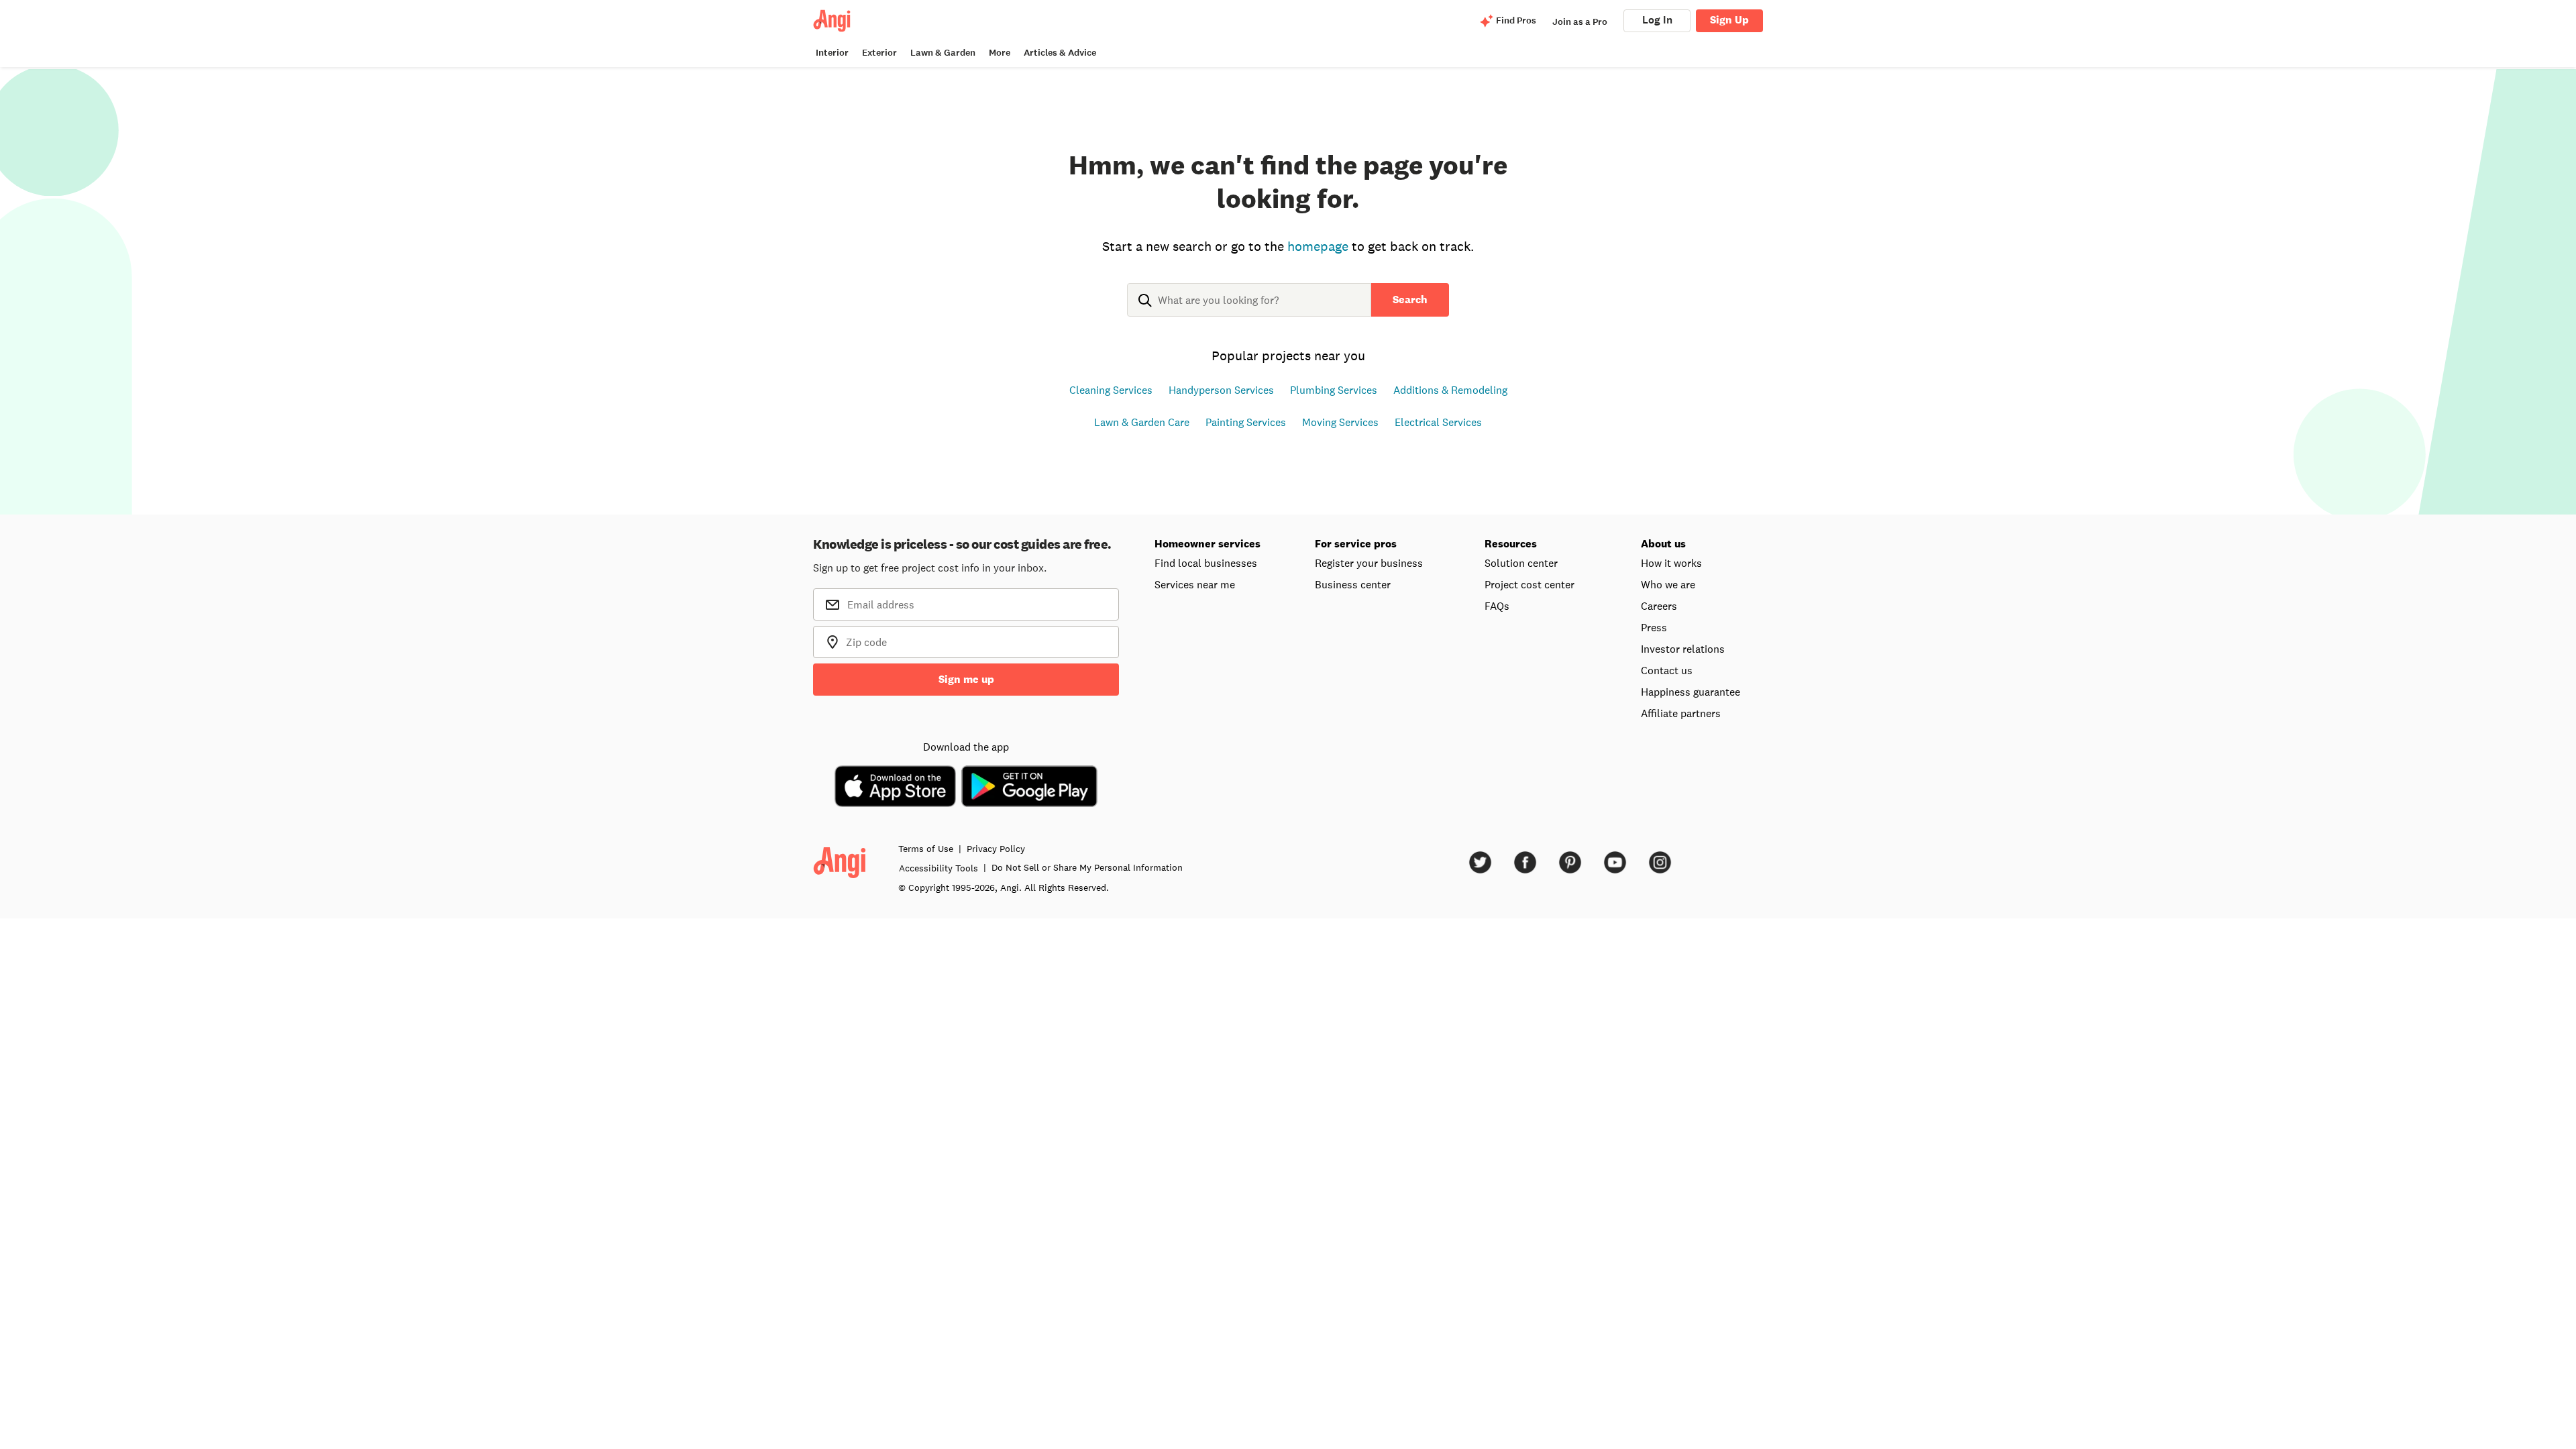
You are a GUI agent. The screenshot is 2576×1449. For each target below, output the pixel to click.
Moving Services (1340, 422)
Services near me (1195, 584)
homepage (1318, 246)
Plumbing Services (1334, 390)
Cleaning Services (1111, 390)
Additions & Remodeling (1450, 390)
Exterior (879, 53)
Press (1654, 627)
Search (1410, 300)
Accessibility (938, 868)
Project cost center (1529, 584)
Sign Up (1729, 20)
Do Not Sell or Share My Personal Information (1087, 867)
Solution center (1521, 563)
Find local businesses (1206, 563)
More (1000, 53)
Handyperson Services (1221, 390)
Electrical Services (1438, 422)
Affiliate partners (1681, 713)
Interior (832, 53)
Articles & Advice (1060, 53)
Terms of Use (926, 849)
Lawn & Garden (943, 53)
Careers (1659, 606)
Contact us (1667, 670)
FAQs (1497, 606)
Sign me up (966, 679)
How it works (1671, 563)
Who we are (1668, 584)
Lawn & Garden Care (1142, 422)
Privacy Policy (996, 849)
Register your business (1369, 563)
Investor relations (1683, 649)
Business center (1353, 584)
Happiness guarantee (1690, 692)
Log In (1657, 20)
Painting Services (1246, 422)
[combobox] (1249, 311)
